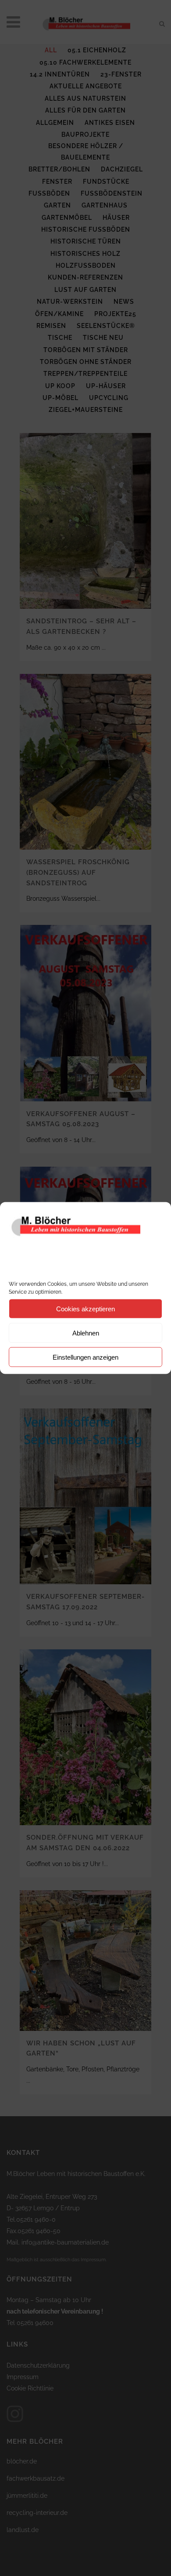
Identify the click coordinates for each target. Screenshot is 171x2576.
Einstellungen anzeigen (85, 1357)
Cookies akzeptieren (85, 1308)
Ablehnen (86, 1333)
